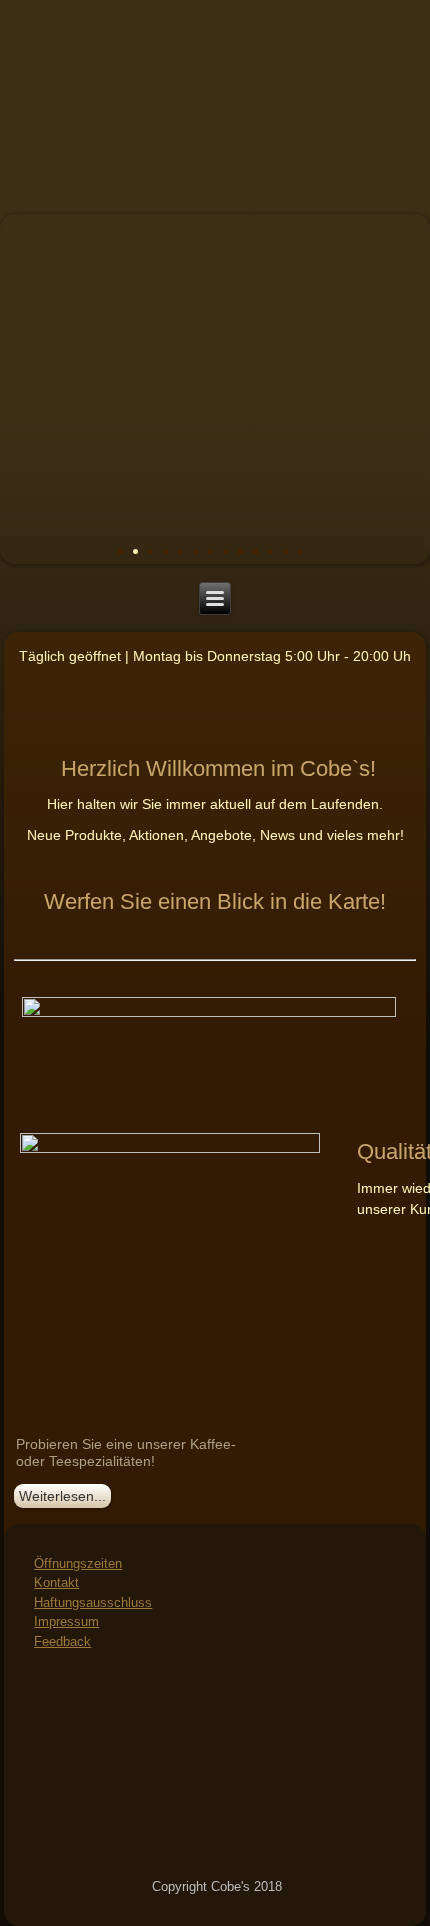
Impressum (66, 1621)
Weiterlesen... (62, 1496)
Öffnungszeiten (78, 1563)
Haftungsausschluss (93, 1602)
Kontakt (56, 1582)
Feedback (62, 1641)
